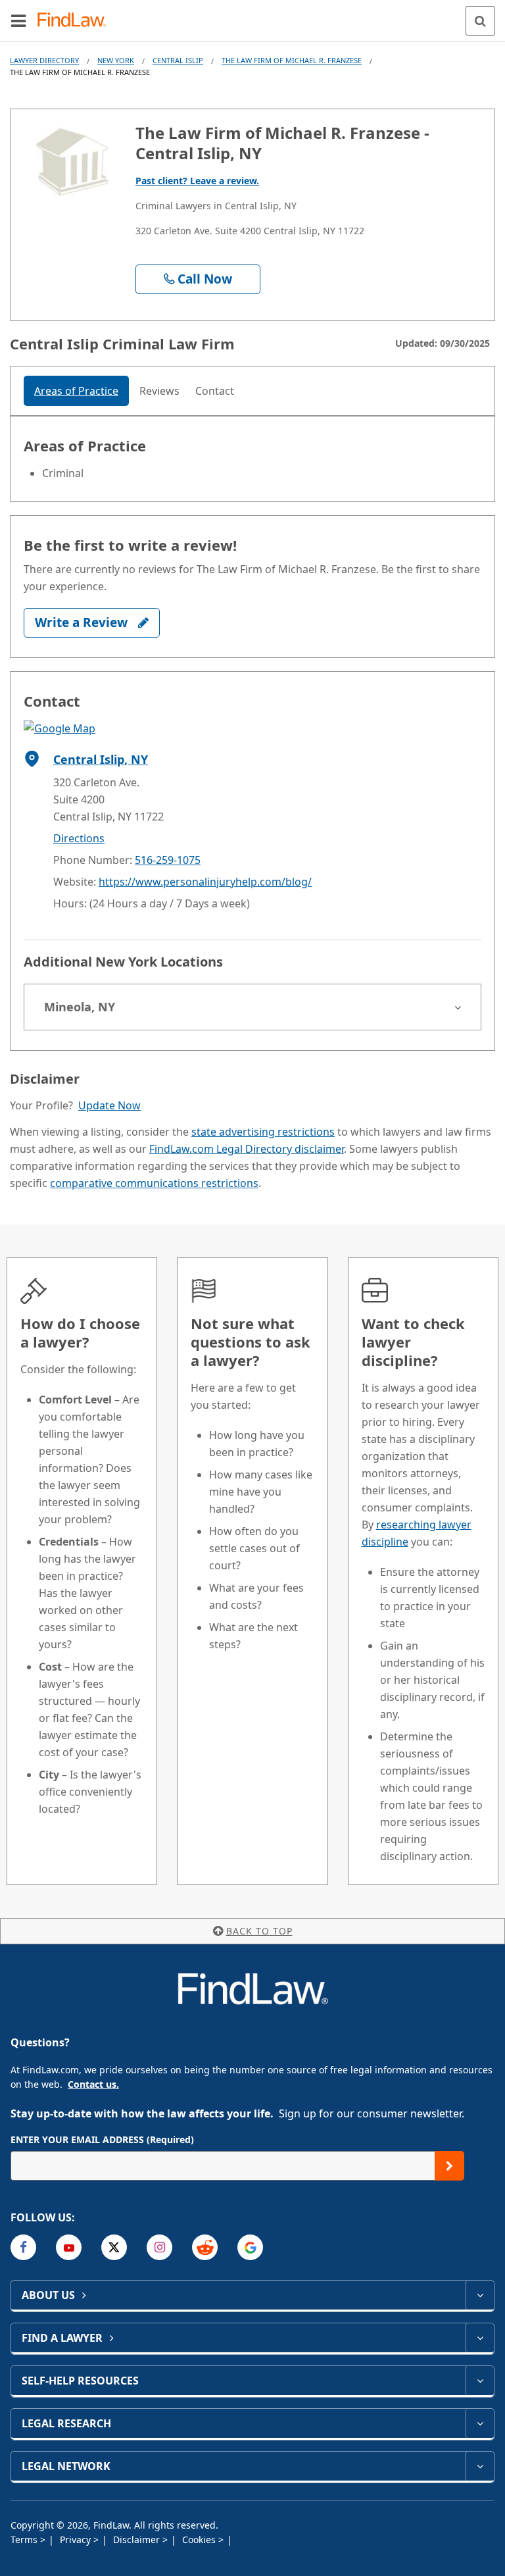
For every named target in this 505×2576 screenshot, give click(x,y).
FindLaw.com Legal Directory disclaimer (247, 1149)
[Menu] (18, 20)
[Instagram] (159, 2247)
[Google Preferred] (250, 2247)
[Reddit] (205, 2247)
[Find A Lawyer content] (480, 2338)
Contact (215, 391)
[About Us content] (480, 2295)
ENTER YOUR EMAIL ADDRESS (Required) (102, 2139)
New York (116, 60)
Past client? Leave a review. (197, 181)
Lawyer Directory (44, 60)
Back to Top (259, 1931)
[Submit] (449, 2166)
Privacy (77, 2539)
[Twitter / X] (114, 2247)
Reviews (159, 391)
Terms (25, 2539)
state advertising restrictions (263, 1132)
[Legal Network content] (480, 2466)
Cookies (200, 2539)
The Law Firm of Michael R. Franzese (292, 60)
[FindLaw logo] (76, 21)
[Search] (480, 21)
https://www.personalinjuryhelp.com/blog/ (205, 882)
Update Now (109, 1105)
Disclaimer (138, 2539)
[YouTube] (69, 2247)
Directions (79, 838)
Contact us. (93, 2084)
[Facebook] (23, 2247)
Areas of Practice (76, 391)
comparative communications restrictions (154, 1183)
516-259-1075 (168, 860)
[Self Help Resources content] (480, 2381)
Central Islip (178, 60)
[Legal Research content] (480, 2423)
